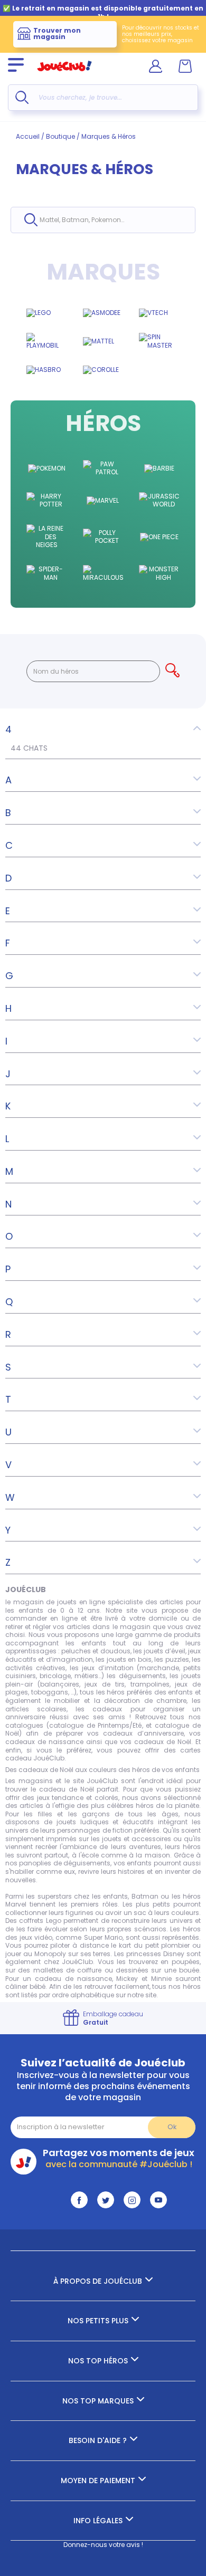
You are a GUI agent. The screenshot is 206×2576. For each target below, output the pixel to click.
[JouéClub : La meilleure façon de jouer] (64, 76)
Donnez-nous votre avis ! (103, 2545)
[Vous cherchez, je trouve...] (22, 97)
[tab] (103, 730)
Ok (172, 2127)
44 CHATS (29, 748)
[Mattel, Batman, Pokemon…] (31, 220)
